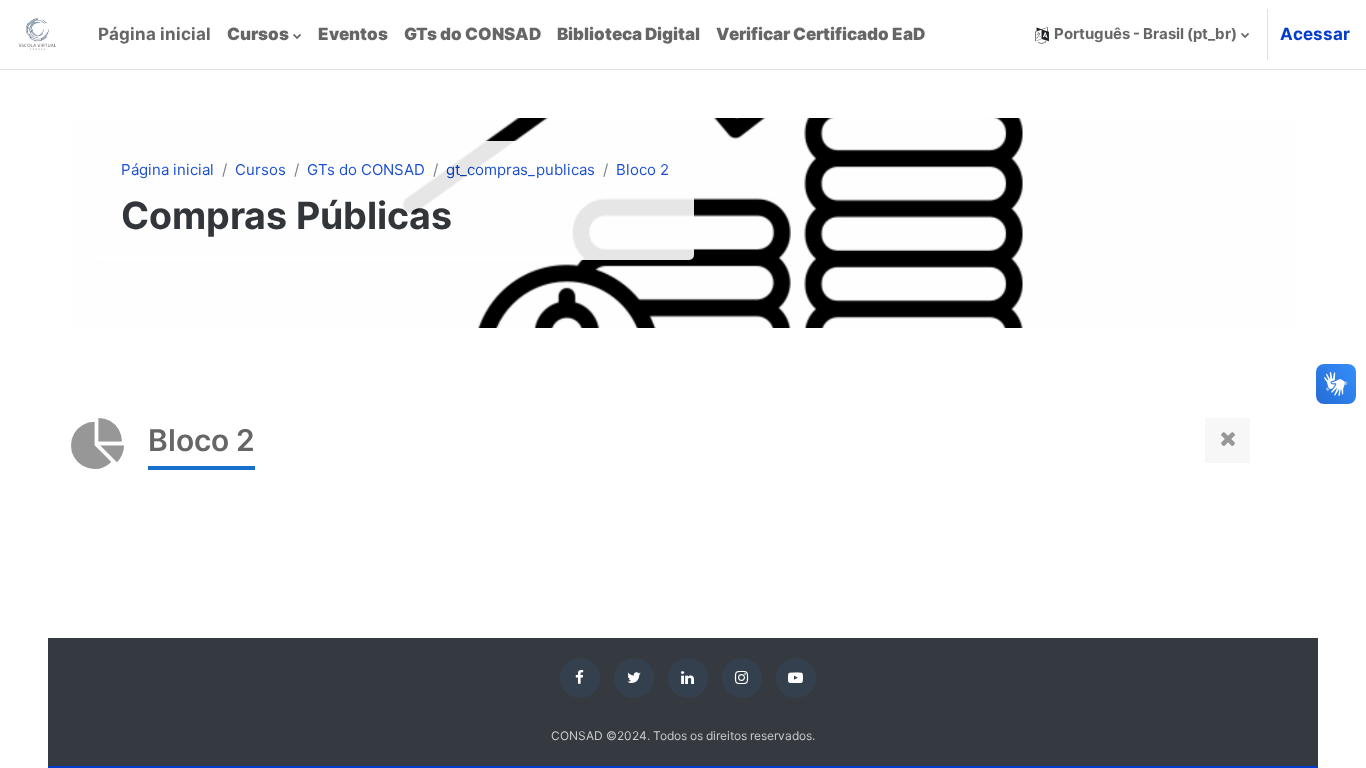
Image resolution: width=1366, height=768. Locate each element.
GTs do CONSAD (366, 169)
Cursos (260, 169)
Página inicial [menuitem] (154, 34)
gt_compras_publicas (520, 169)
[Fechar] (1227, 440)
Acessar (1315, 34)
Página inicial (167, 169)
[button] (1142, 34)
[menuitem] (264, 35)
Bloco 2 (642, 169)
